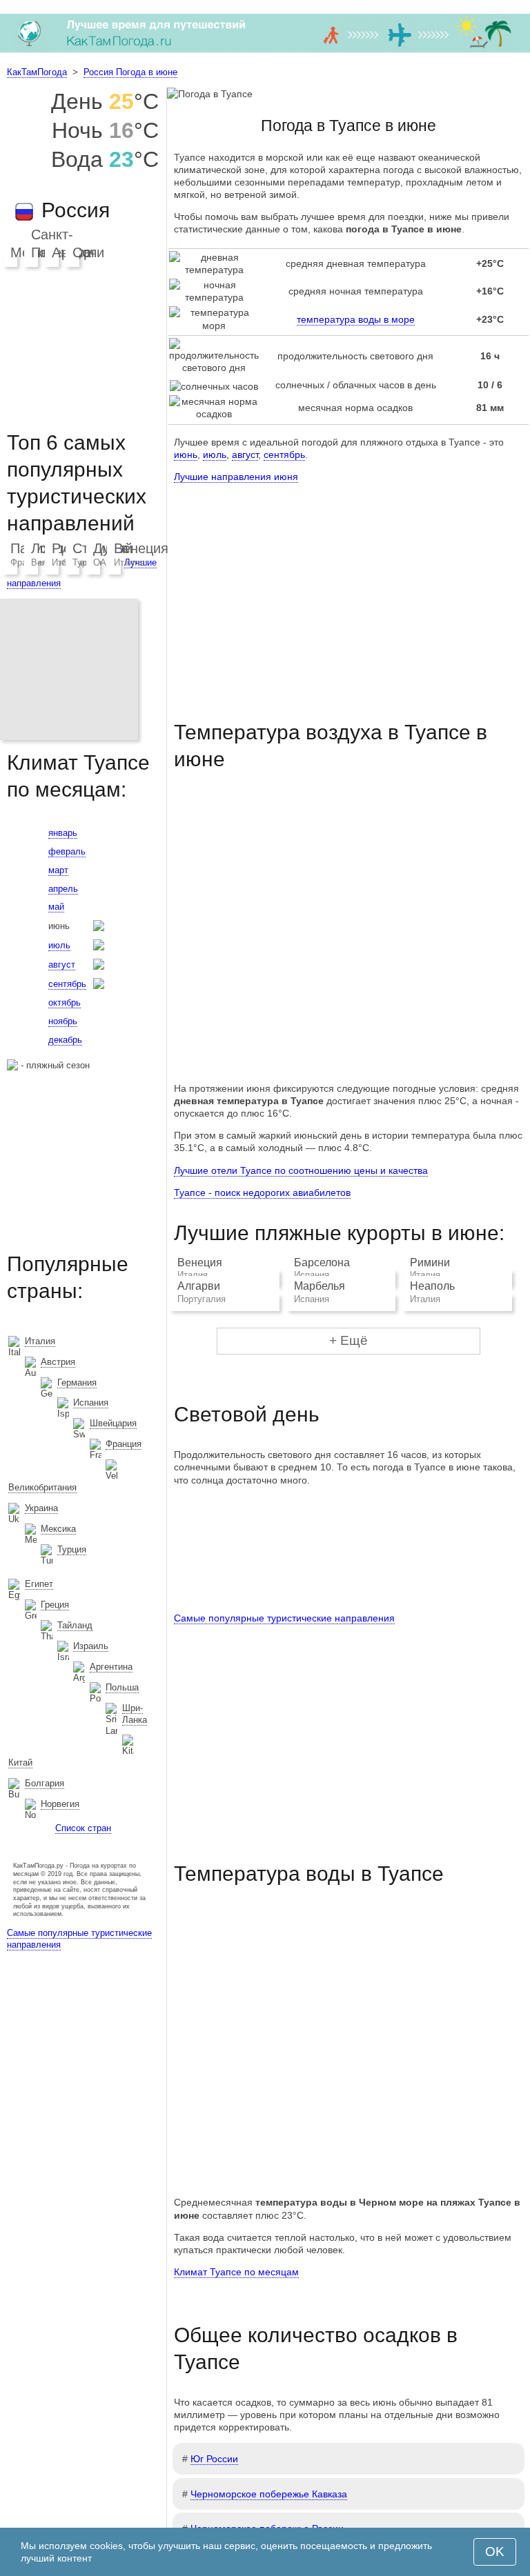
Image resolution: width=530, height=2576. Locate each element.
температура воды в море (356, 319)
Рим (65, 548)
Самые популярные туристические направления (284, 1618)
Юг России (214, 2459)
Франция (124, 1444)
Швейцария (113, 1423)
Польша (122, 1687)
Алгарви (199, 1286)
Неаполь (432, 1286)
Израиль (91, 1646)
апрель (63, 889)
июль (215, 455)
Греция (55, 1605)
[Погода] (265, 52)
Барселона (322, 1262)
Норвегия (60, 1804)
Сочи (88, 252)
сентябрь (284, 455)
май (56, 907)
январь (63, 833)
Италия (129, 562)
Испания (91, 1402)
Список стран (83, 1828)
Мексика (58, 1529)
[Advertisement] (349, 589)
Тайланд (75, 1625)
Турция (72, 1549)
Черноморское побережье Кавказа (269, 2494)
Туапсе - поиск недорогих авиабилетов (262, 1192)
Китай (20, 1763)
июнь (186, 455)
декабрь (65, 1040)
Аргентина (111, 1667)
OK (495, 2552)
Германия (77, 1382)
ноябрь (63, 1021)
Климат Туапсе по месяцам (236, 2272)
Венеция (200, 1262)
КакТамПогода (37, 72)
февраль (67, 851)
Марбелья (320, 1286)
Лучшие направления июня (236, 477)
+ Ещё (349, 1340)
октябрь (65, 1002)
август (245, 455)
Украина (41, 1508)
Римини (430, 1262)
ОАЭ (103, 562)
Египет (39, 1584)
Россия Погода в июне (130, 72)
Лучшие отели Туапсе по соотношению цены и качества (301, 1170)
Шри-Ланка (135, 1714)
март (58, 870)
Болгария (45, 1783)
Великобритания (42, 1487)
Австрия (58, 1362)
